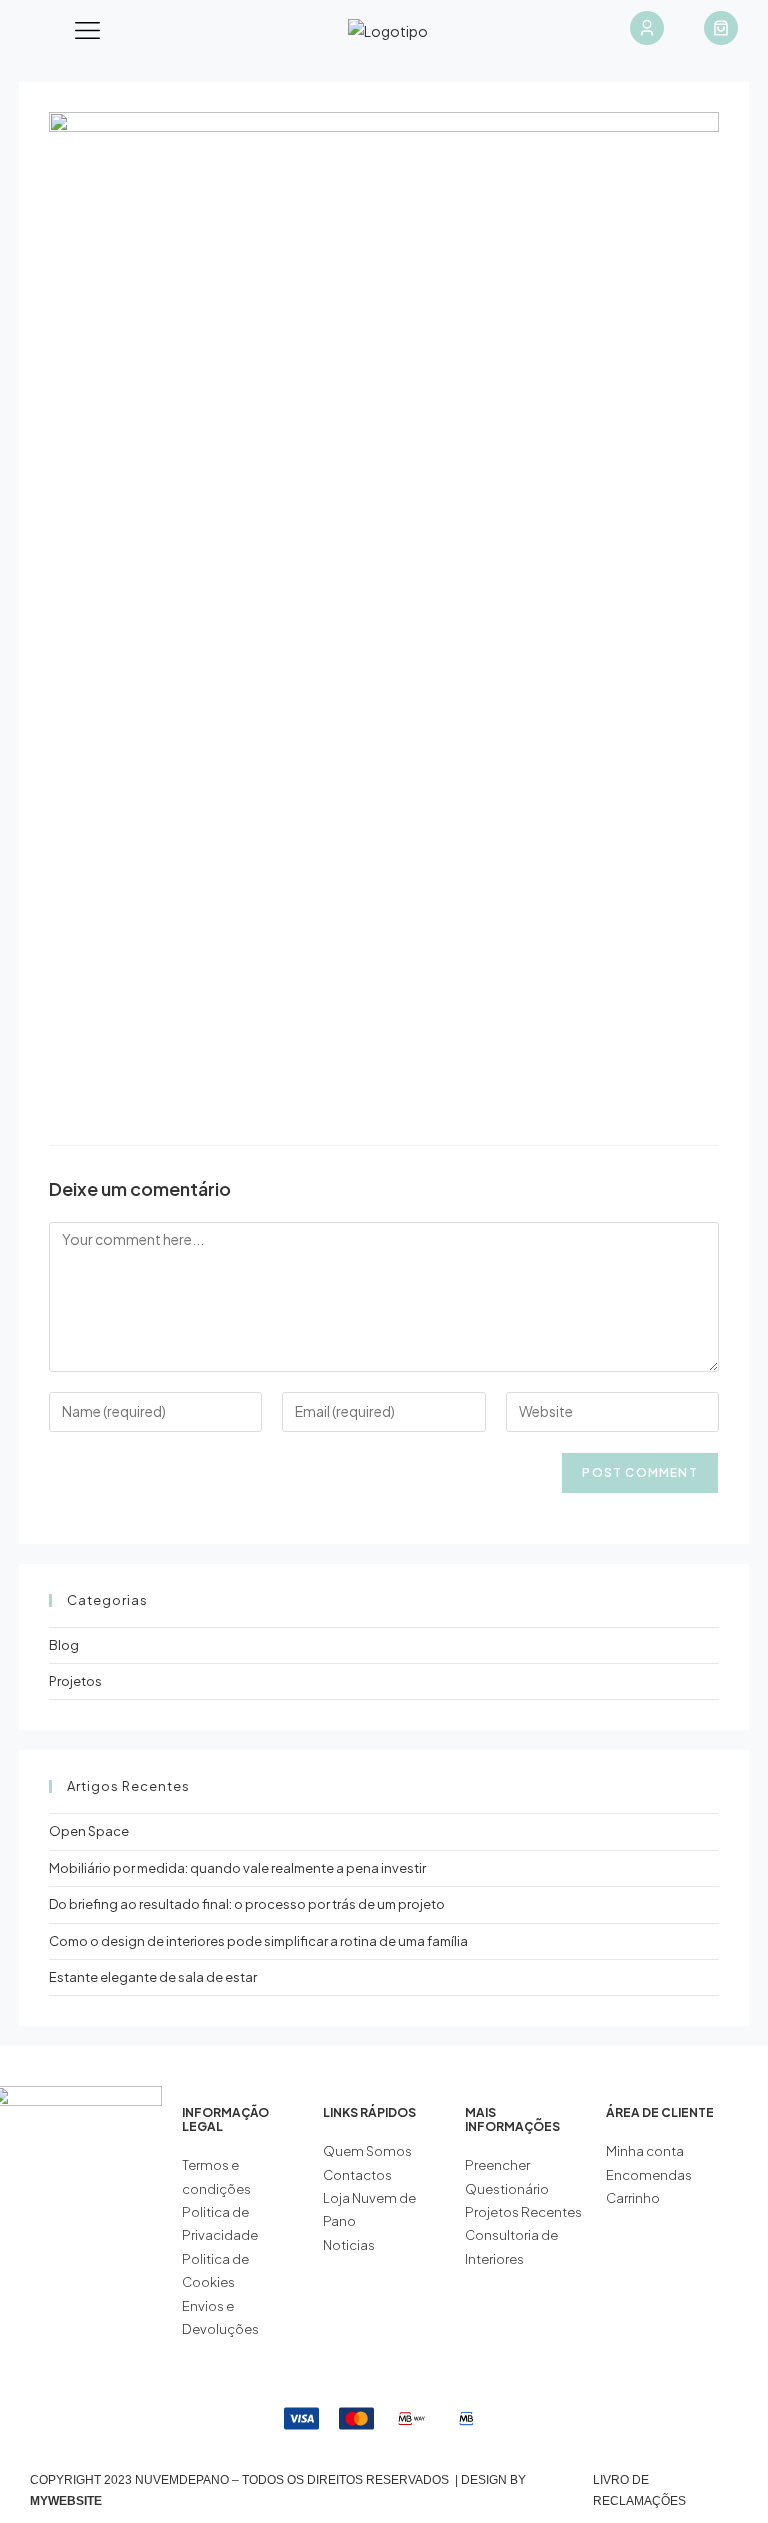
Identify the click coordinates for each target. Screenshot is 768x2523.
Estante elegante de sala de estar (153, 1977)
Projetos (75, 1681)
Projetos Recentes (523, 2212)
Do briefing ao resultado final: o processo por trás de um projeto (247, 1904)
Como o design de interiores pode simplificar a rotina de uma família (258, 1941)
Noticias (349, 2245)
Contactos (357, 2175)
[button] (88, 31)
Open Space (89, 1831)
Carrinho (633, 2198)
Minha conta (645, 2151)
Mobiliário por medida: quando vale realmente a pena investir (237, 1868)
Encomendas (649, 2175)
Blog (64, 1645)
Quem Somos (367, 2151)
